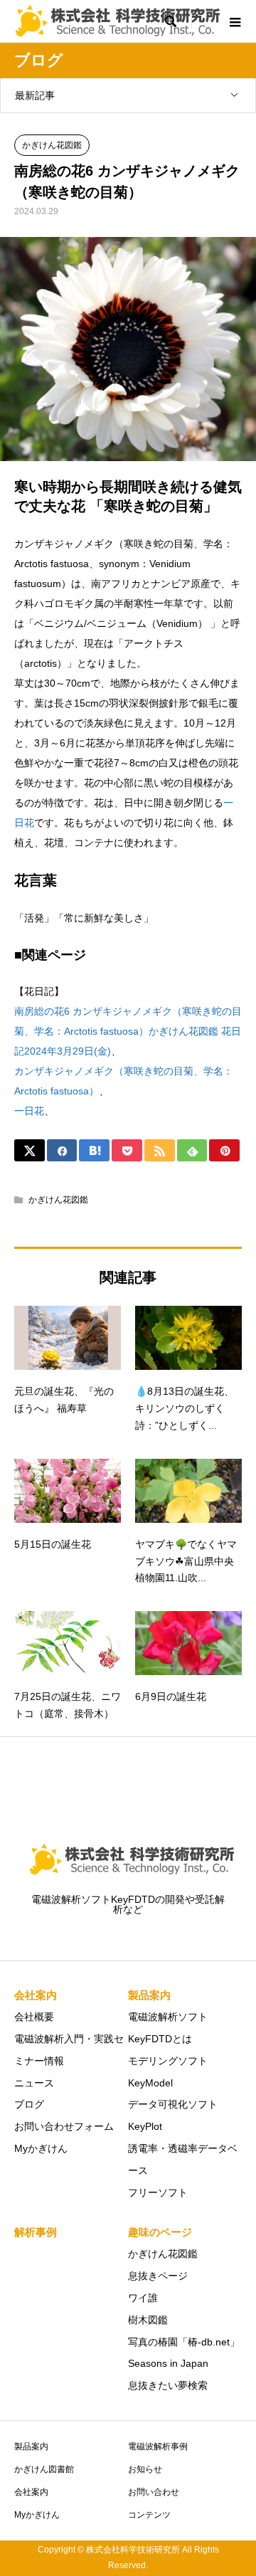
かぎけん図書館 (44, 2469)
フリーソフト (158, 2192)
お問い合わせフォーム (64, 2126)
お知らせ (145, 2469)
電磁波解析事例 (158, 2446)
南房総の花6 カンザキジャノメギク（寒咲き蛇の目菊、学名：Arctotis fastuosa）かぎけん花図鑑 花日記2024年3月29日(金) (128, 1031)
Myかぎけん (41, 2148)
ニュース (34, 2083)
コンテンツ (149, 2515)
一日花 (29, 1111)
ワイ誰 (143, 2298)
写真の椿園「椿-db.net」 (184, 2342)
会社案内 (31, 2492)
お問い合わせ (154, 2492)
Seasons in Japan (168, 2363)
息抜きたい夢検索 (168, 2385)
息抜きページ (158, 2276)
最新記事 (35, 95)
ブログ (29, 2104)
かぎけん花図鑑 (52, 145)
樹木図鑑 (148, 2320)
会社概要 (34, 2017)
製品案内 (31, 2446)
